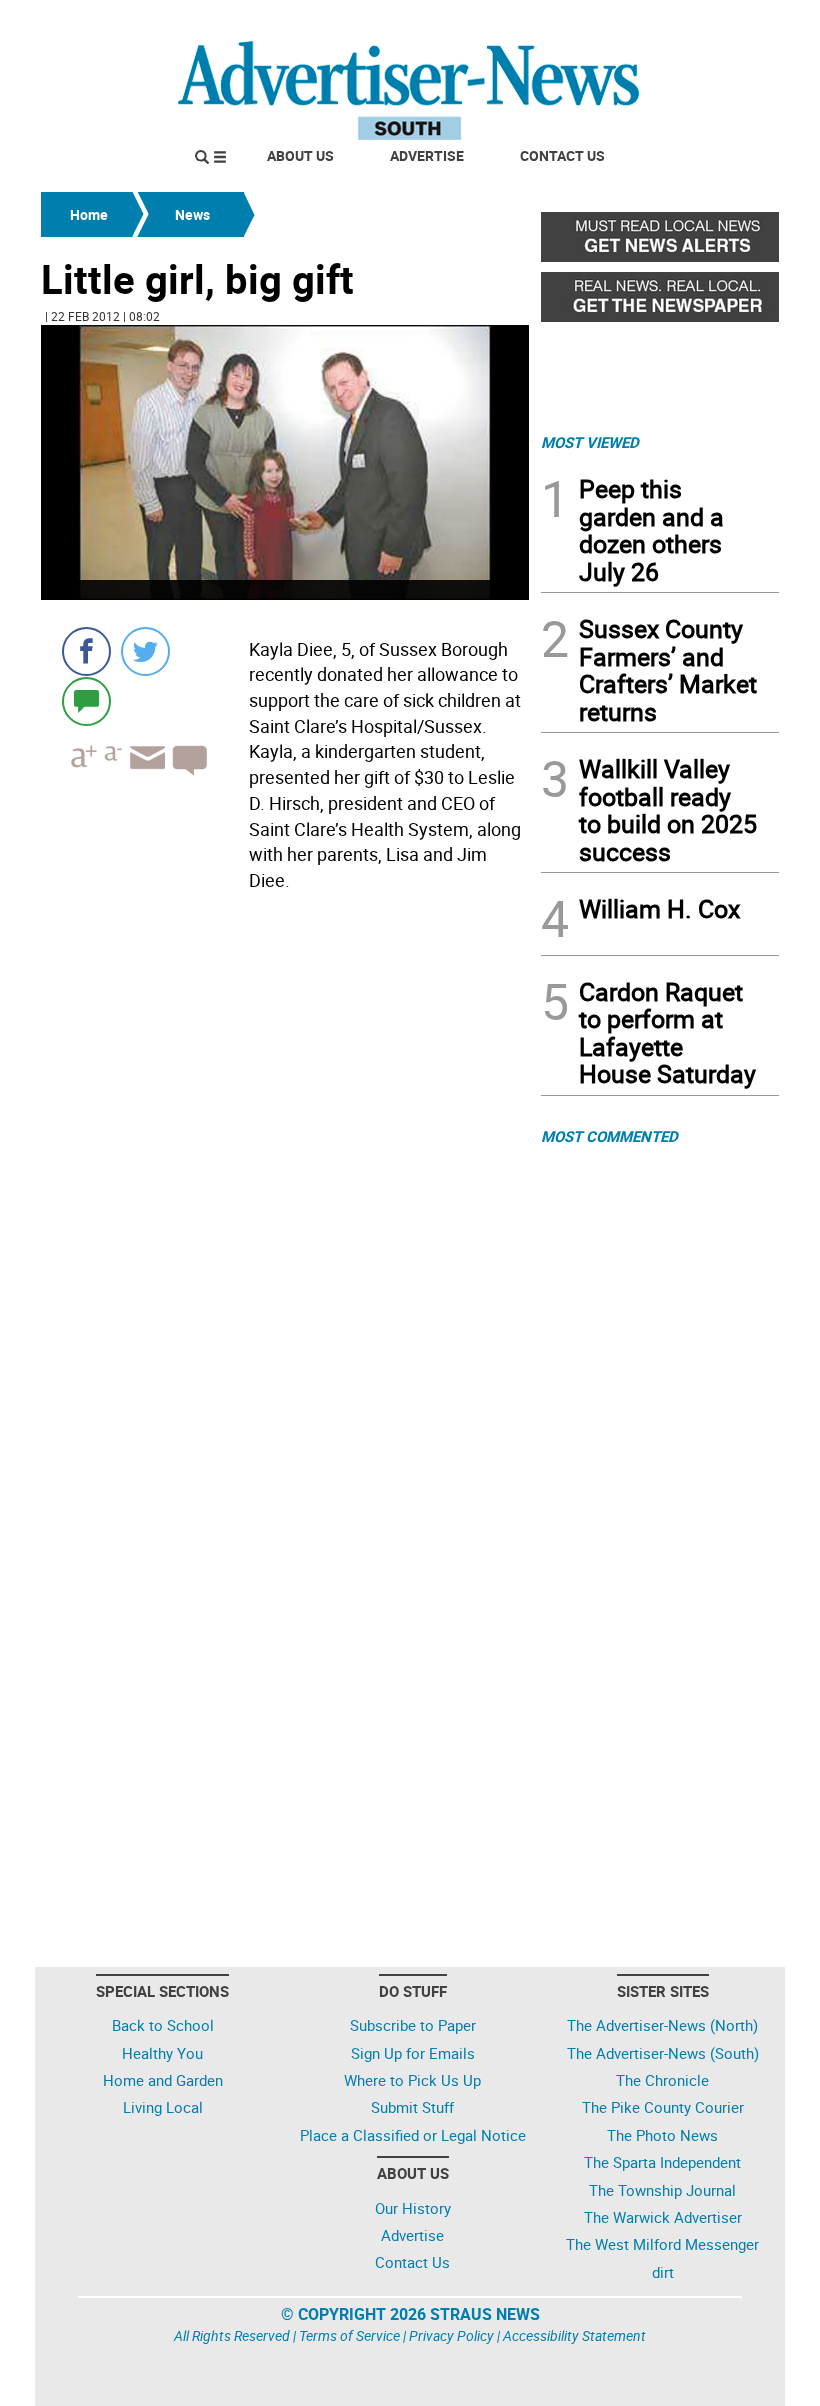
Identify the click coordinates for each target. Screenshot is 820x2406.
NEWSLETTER (618, 23)
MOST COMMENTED (609, 1136)
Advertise (427, 155)
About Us (300, 155)
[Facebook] (86, 651)
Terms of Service (349, 2335)
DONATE (730, 23)
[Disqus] (285, 1174)
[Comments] (86, 700)
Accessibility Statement (574, 2335)
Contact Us (562, 155)
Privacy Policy (451, 2335)
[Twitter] (145, 651)
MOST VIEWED (590, 442)
